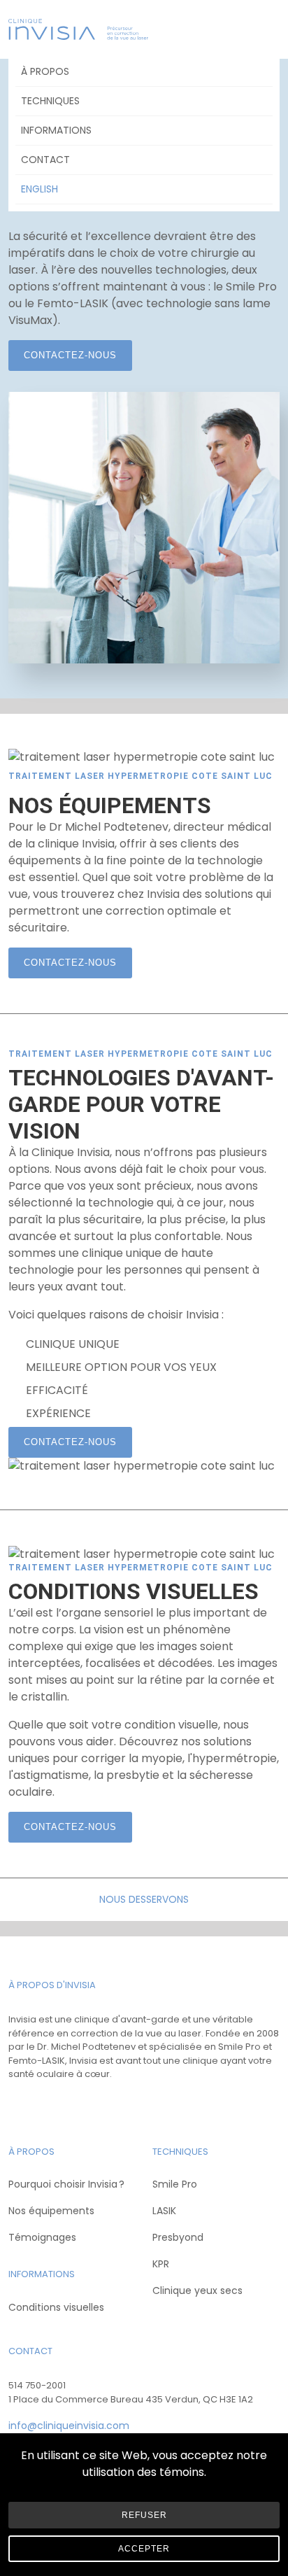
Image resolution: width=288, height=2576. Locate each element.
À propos (45, 71)
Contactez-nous (70, 355)
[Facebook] (21, 2105)
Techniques (50, 101)
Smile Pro (175, 2184)
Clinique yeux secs (197, 2290)
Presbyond (178, 2237)
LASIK (164, 2211)
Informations (56, 130)
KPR (161, 2264)
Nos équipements (51, 2211)
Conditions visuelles (56, 2307)
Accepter (144, 2549)
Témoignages (42, 2237)
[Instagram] (48, 2105)
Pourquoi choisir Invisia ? (66, 2184)
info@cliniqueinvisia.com (69, 2426)
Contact (45, 160)
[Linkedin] (75, 2105)
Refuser (144, 2515)
